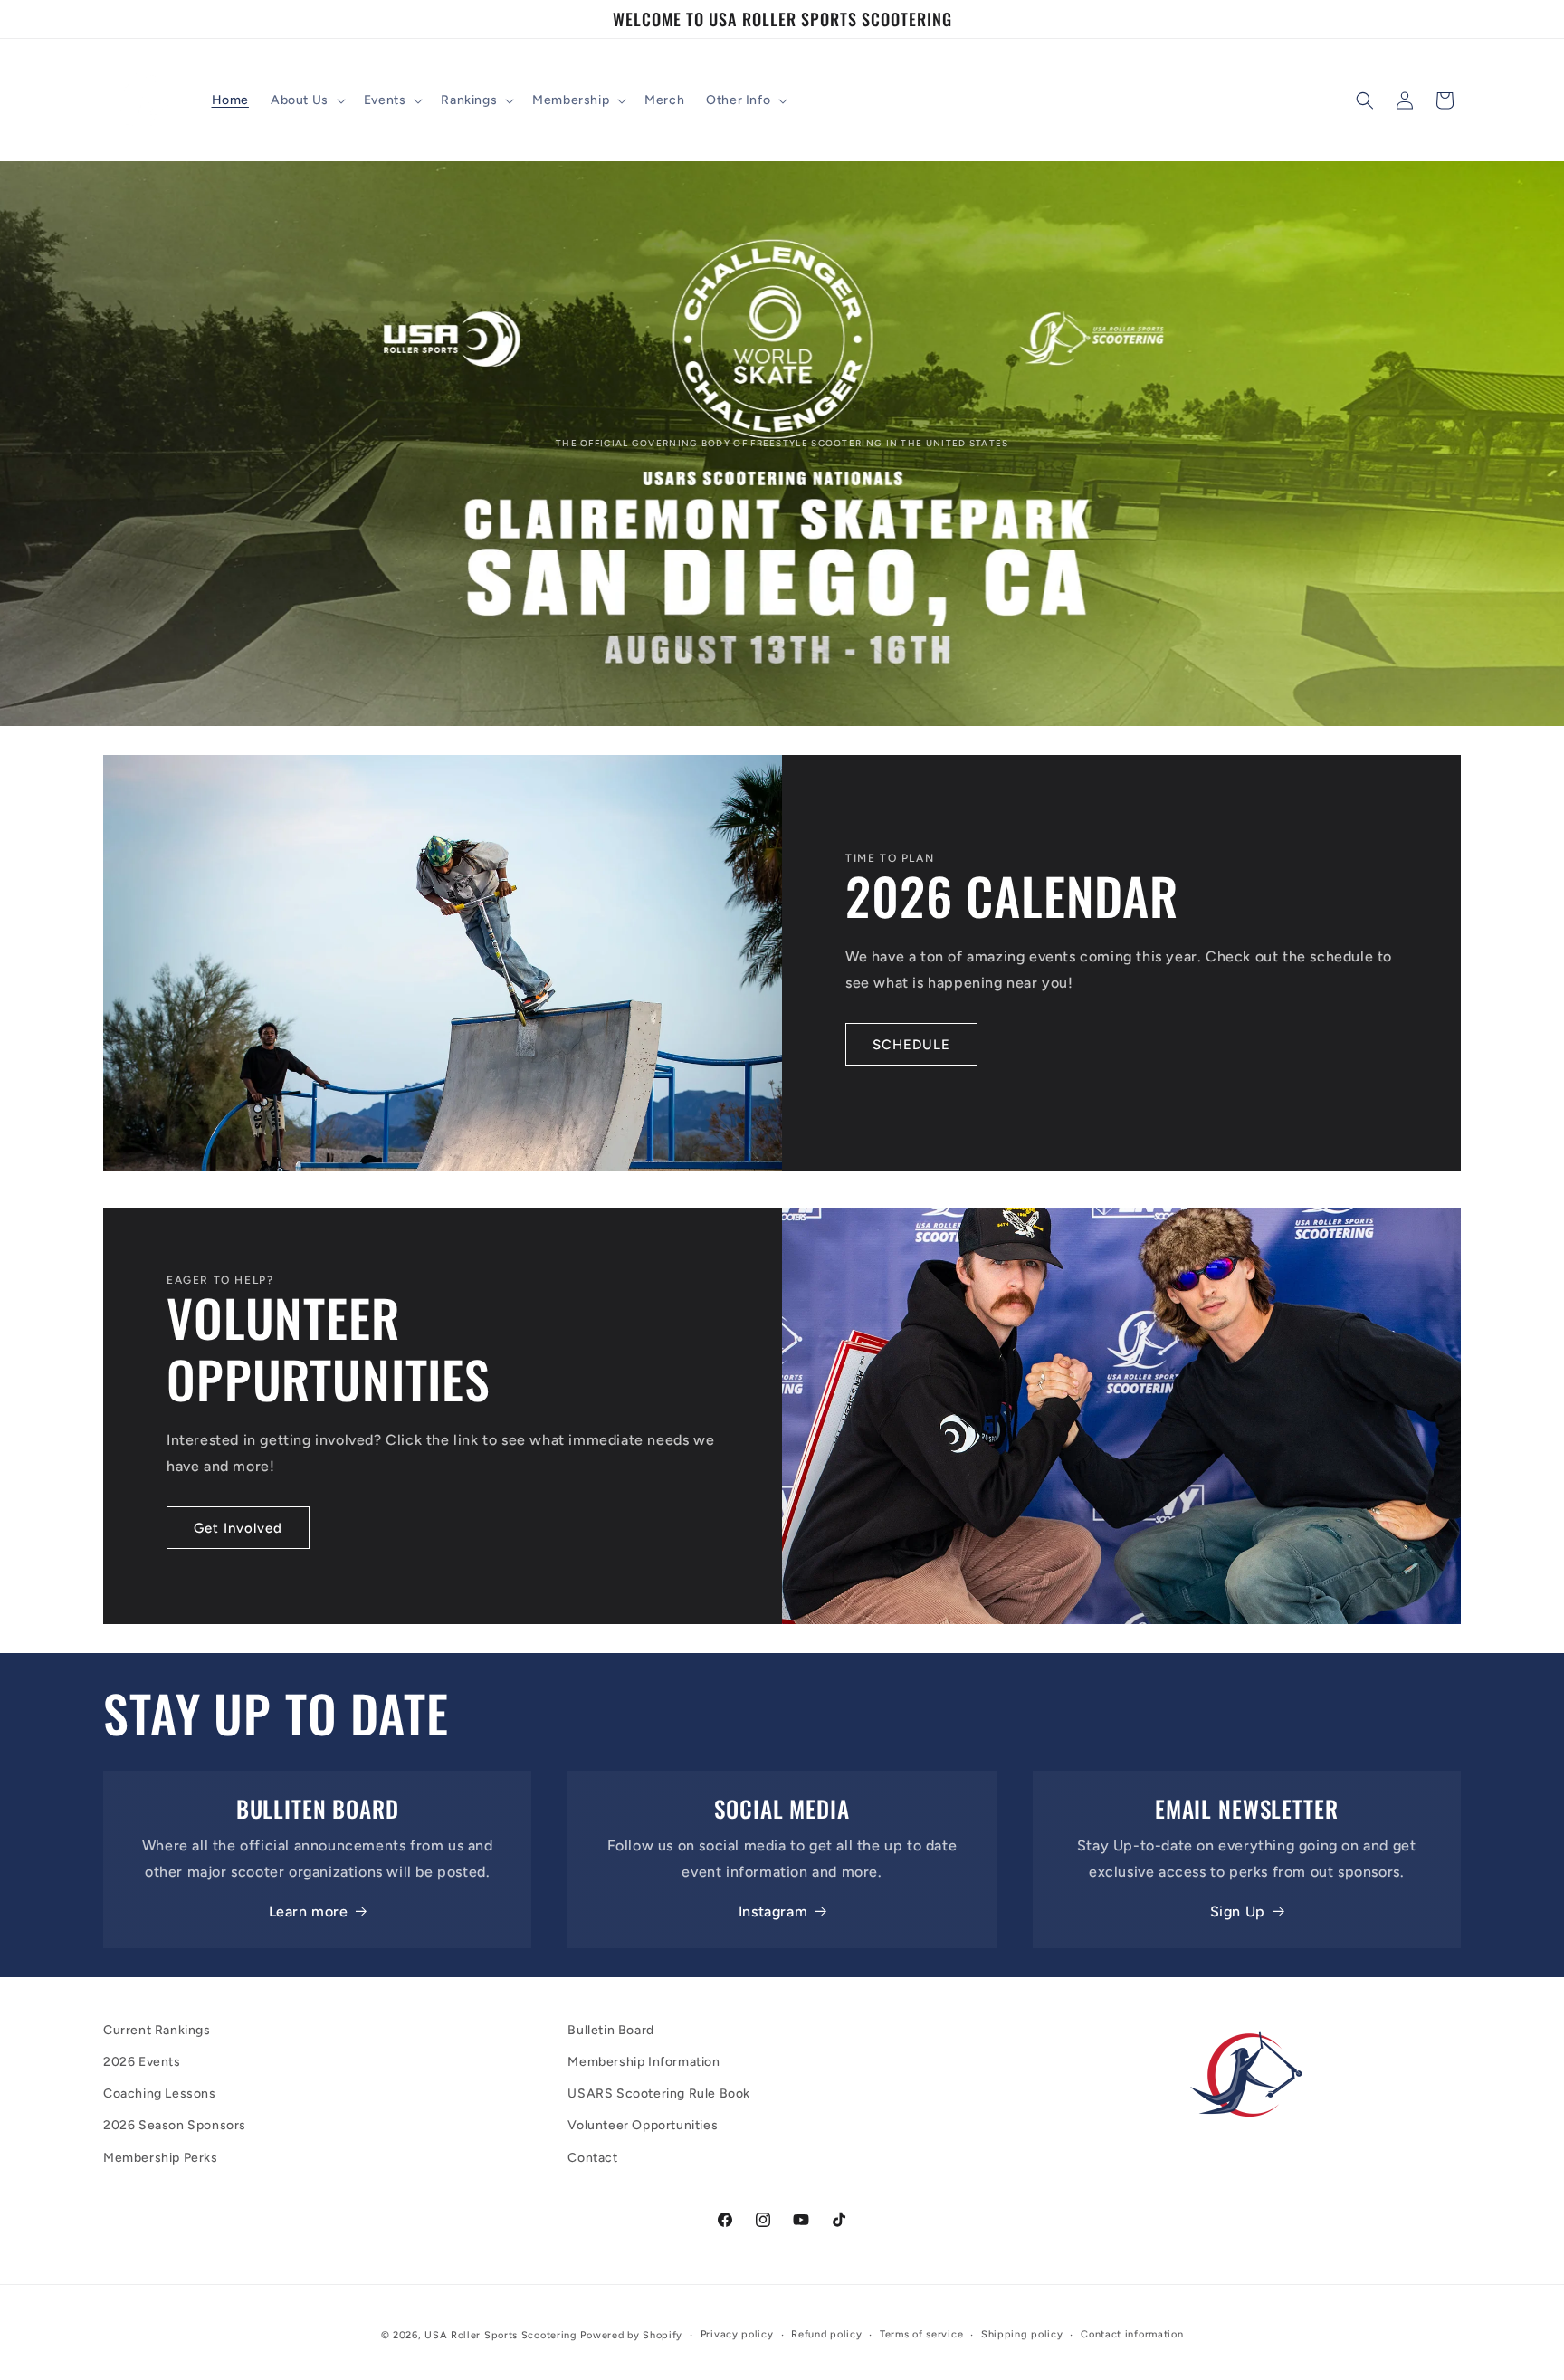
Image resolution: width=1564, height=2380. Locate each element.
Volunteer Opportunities (643, 2125)
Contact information (1132, 2334)
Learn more (309, 1912)
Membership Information (644, 2062)
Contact (592, 2158)
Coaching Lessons (160, 2093)
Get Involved (238, 1528)
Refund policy (826, 2334)
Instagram (773, 1912)
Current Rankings (157, 2030)
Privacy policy (737, 2334)
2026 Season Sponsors (175, 2125)
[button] (306, 100)
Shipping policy (1022, 2334)
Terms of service (921, 2334)
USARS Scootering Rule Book (659, 2093)
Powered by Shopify (631, 2335)
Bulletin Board (610, 2030)
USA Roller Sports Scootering (501, 2335)
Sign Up (1238, 1912)
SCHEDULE (911, 1045)
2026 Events (142, 2062)
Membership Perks (161, 2158)
